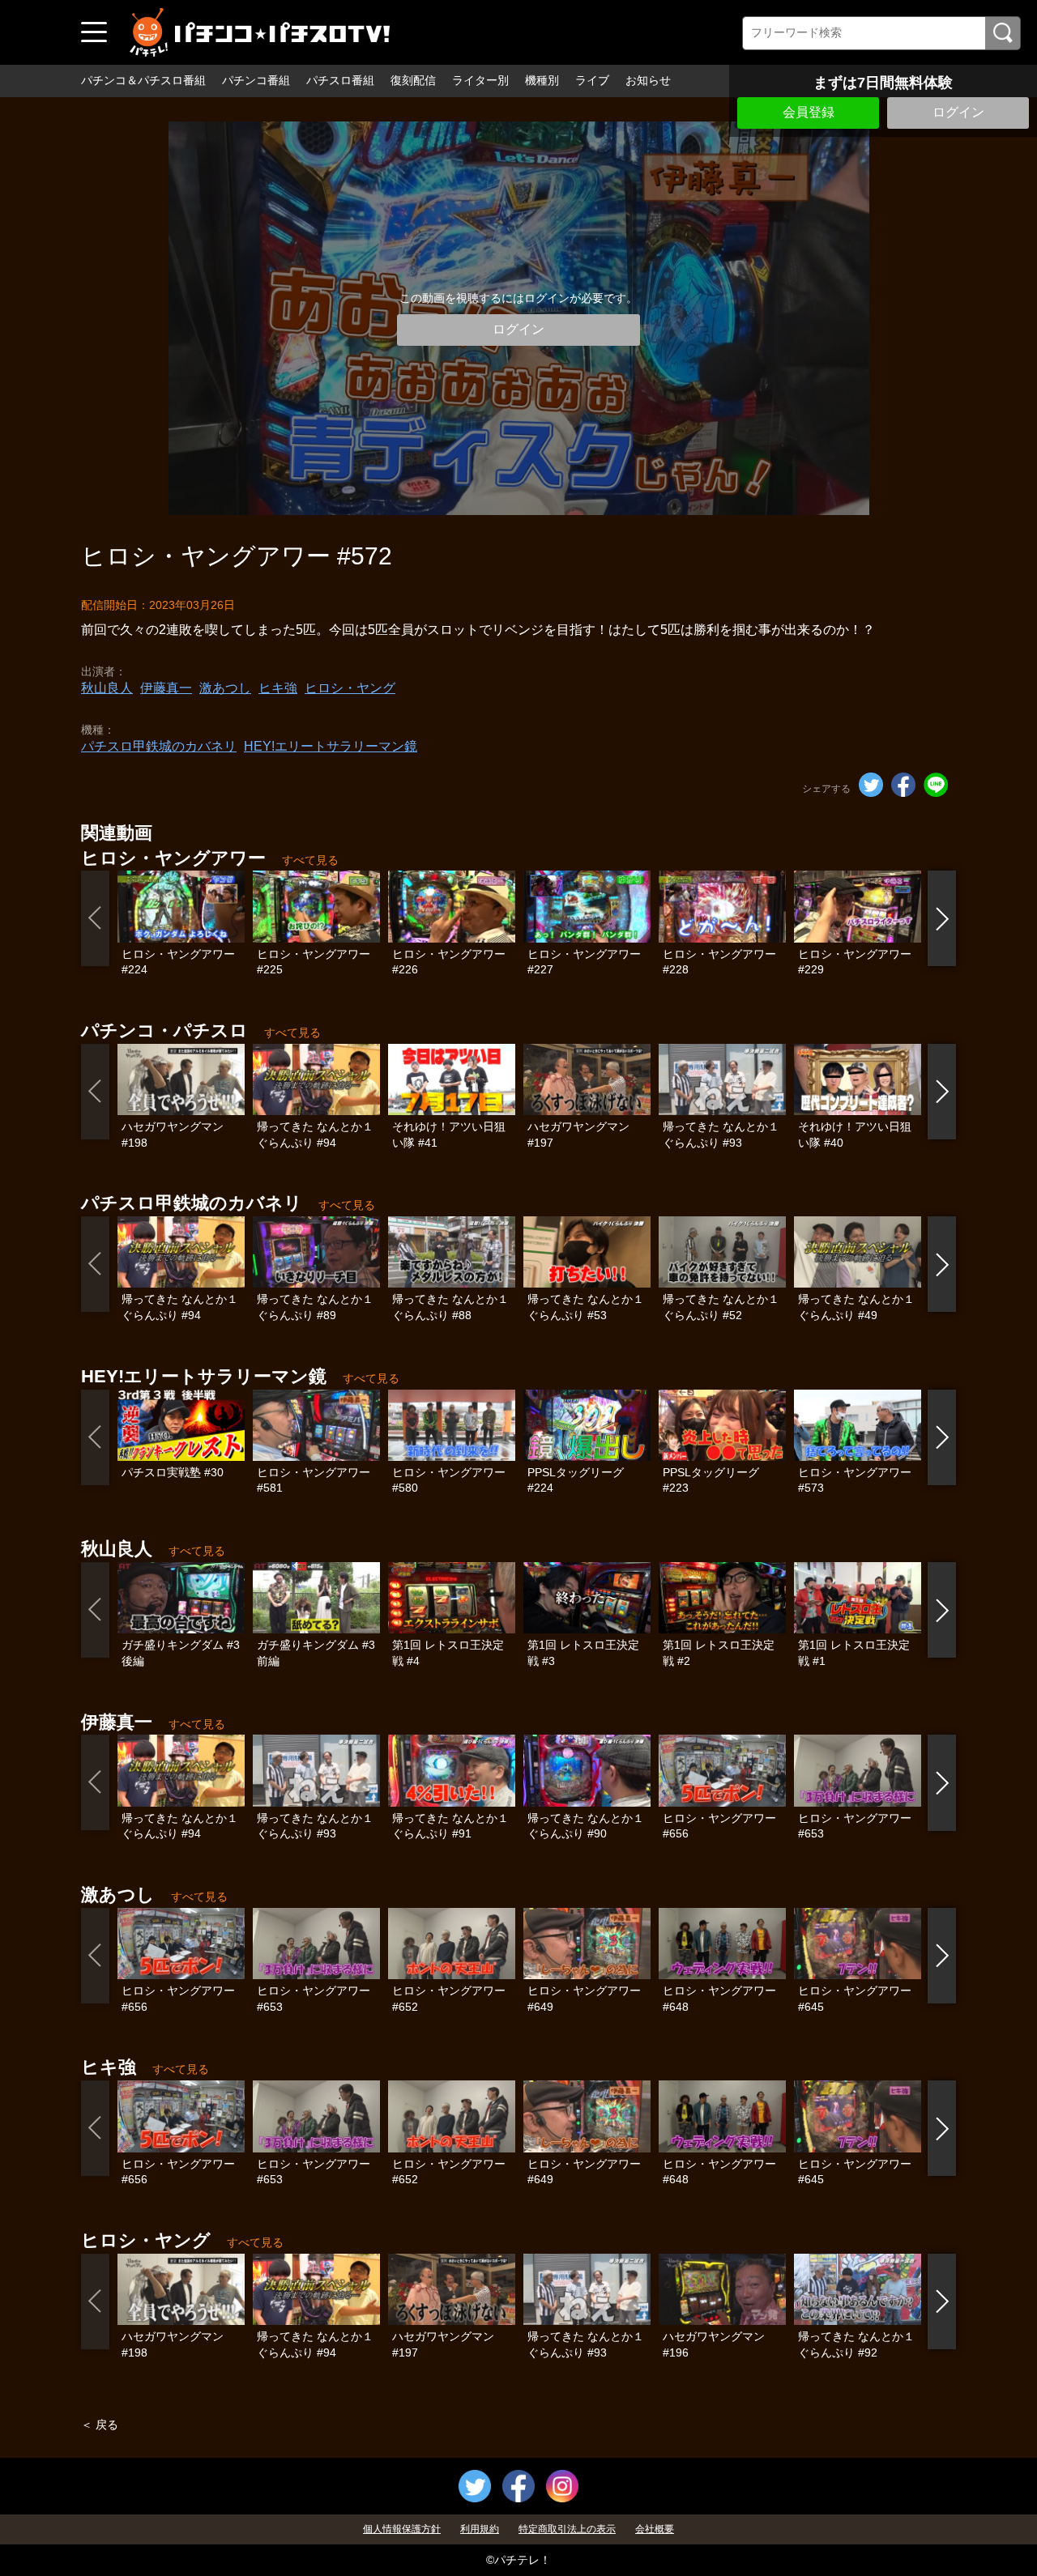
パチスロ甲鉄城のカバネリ (159, 746)
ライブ (592, 80)
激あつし (225, 688)
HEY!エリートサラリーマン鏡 (331, 746)
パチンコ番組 (256, 80)
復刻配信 (413, 80)
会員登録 (809, 112)
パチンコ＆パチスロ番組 (143, 80)
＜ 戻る (100, 2425)
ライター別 (480, 80)
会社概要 (655, 2529)
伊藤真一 (166, 688)
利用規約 (480, 2529)
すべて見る (310, 860)
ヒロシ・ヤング (350, 688)
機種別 (542, 80)
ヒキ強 (278, 688)
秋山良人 (107, 688)
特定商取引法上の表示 (567, 2529)
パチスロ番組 (340, 80)
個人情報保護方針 (402, 2529)
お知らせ (648, 80)
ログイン (958, 112)
